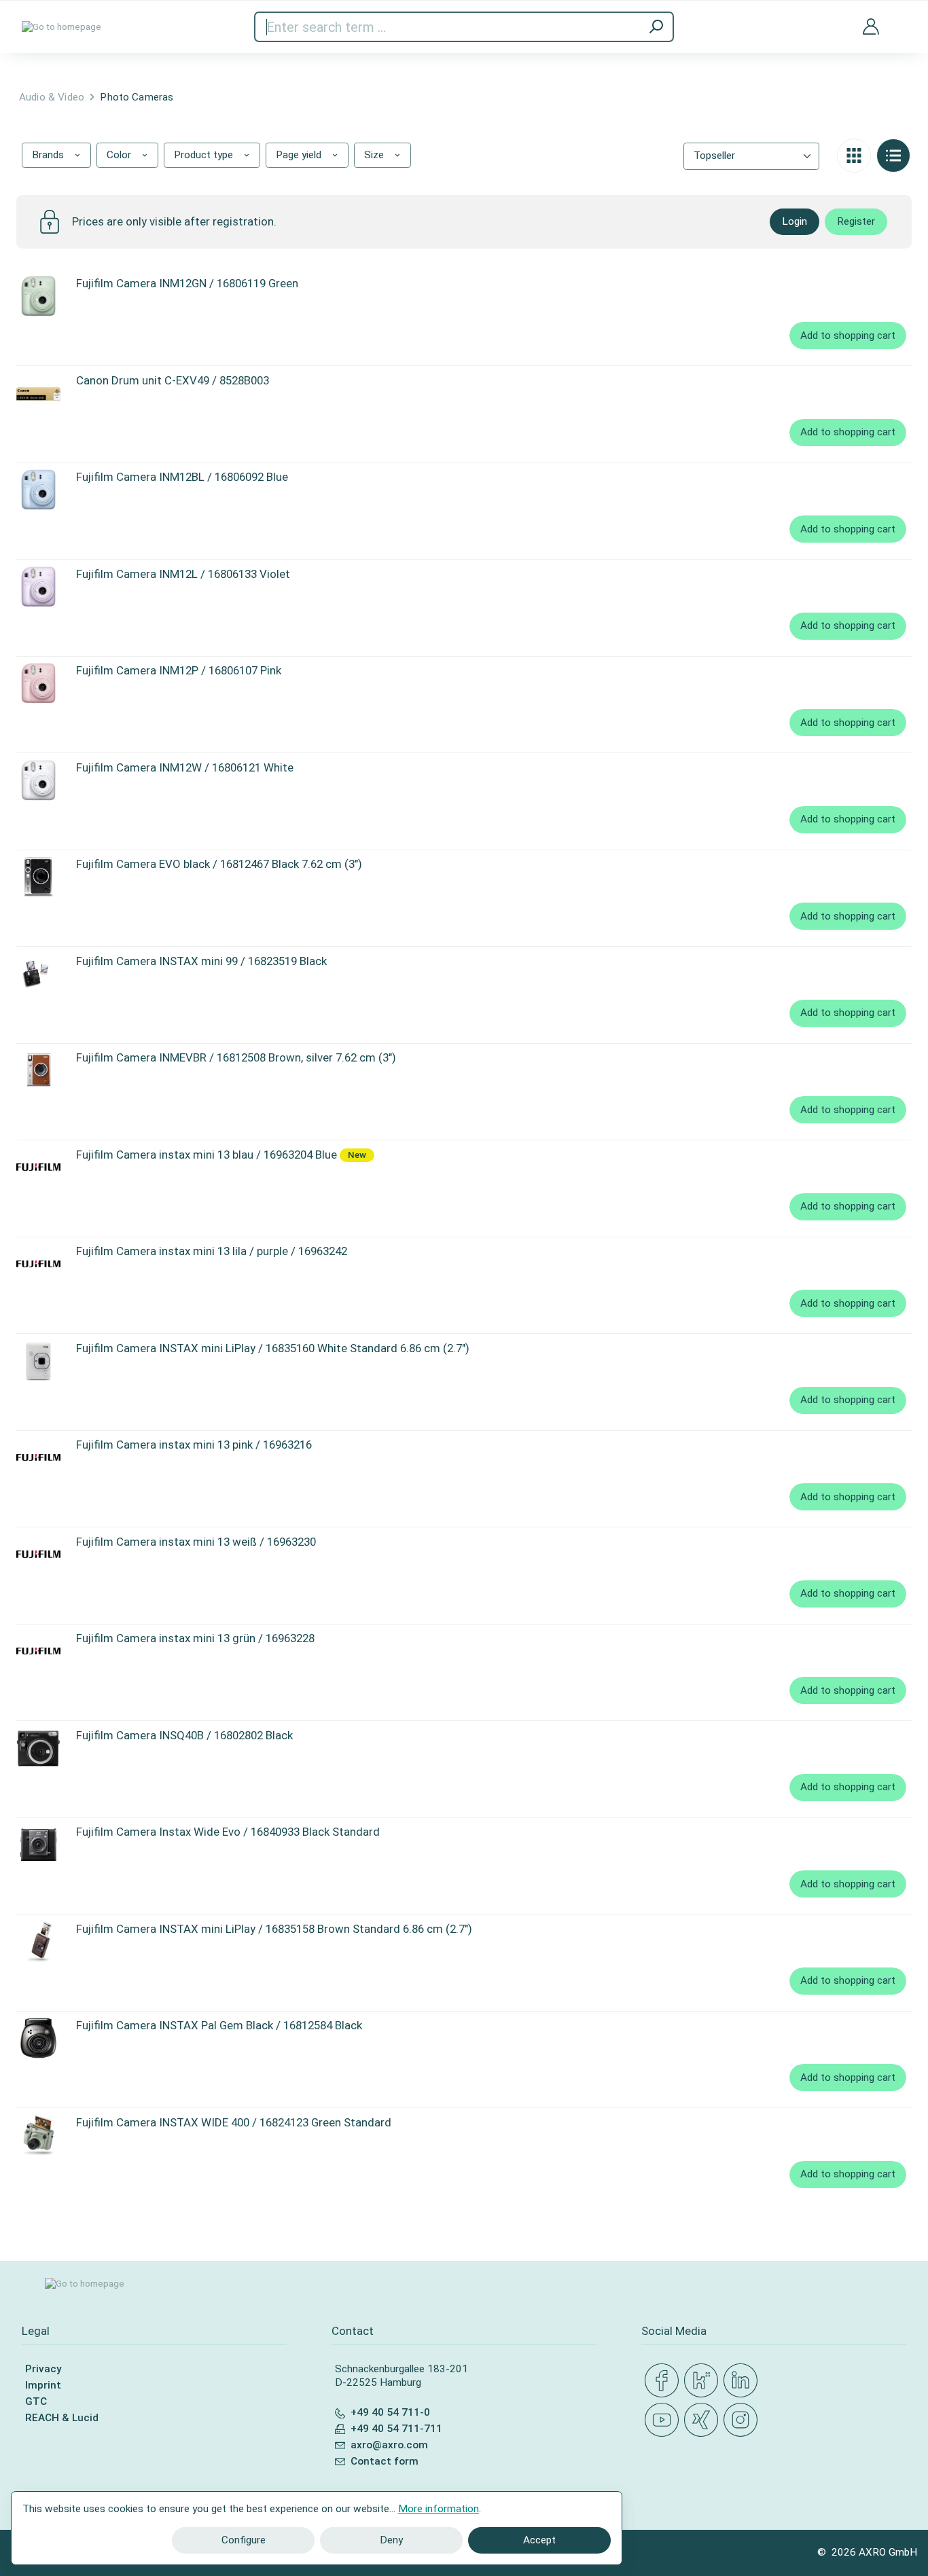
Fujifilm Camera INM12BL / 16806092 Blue (182, 477)
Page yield (300, 155)
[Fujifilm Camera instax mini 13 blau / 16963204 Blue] (38, 1167)
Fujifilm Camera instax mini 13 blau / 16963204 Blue (207, 1155)
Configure (244, 2540)
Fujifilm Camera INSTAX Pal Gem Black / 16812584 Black (219, 2025)
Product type (205, 155)
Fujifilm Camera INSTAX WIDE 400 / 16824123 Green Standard (234, 2122)
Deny (391, 2540)
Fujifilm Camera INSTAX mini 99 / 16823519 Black (201, 961)
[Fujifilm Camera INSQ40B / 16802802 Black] (38, 1748)
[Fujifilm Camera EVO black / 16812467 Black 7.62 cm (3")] (38, 877)
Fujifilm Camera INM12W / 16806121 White (185, 767)
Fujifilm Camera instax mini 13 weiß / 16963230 (196, 1542)
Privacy (43, 2369)
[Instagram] (743, 2420)
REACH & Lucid (62, 2418)
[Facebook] (664, 2381)
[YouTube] (664, 2420)
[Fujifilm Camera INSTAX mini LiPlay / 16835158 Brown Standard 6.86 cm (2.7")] (38, 1942)
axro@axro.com (389, 2445)
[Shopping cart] (901, 18)
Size (375, 155)
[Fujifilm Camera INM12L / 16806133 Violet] (38, 587)
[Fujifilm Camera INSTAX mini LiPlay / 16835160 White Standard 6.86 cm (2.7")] (38, 1361)
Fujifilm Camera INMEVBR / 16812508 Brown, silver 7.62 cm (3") (236, 1057)
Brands (49, 155)
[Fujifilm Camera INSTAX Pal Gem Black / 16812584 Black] (38, 2038)
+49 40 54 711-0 (390, 2412)
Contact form (385, 2461)
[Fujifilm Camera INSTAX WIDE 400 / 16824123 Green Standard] (38, 2135)
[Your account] (871, 27)
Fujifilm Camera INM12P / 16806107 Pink (179, 670)
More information (439, 2509)
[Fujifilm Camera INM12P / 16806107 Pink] (38, 683)
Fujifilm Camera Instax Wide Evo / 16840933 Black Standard (228, 1832)
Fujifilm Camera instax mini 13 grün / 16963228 (195, 1638)
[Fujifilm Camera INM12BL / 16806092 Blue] (38, 490)
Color (120, 155)
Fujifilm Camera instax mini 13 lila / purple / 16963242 (212, 1251)
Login (795, 221)
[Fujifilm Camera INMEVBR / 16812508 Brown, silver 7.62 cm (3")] (38, 1070)
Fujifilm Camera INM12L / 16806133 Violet (183, 574)
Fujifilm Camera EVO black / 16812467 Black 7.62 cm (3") (219, 864)
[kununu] (704, 2381)
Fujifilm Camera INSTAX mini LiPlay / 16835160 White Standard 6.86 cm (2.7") (273, 1348)
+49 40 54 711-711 (396, 2429)
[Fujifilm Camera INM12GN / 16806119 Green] (38, 296)
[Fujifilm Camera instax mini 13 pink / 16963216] (38, 1457)
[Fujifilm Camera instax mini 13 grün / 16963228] (38, 1651)
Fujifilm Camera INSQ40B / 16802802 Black (184, 1735)
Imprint (43, 2385)
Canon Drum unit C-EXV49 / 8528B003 (173, 380)
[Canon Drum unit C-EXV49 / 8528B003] (38, 393)
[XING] (704, 2420)
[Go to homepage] (61, 27)
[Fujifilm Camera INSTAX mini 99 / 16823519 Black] (38, 974)
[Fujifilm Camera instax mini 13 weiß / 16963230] (38, 1555)
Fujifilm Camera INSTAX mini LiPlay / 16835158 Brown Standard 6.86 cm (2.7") (274, 1929)
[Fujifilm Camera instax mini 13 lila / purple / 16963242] (38, 1264)
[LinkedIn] (743, 2381)
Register (856, 221)
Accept (539, 2540)
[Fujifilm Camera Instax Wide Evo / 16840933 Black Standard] (38, 1845)
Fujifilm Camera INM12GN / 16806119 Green (187, 283)
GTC (36, 2401)
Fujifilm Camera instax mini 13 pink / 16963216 (194, 1445)
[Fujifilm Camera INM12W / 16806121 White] (38, 780)
